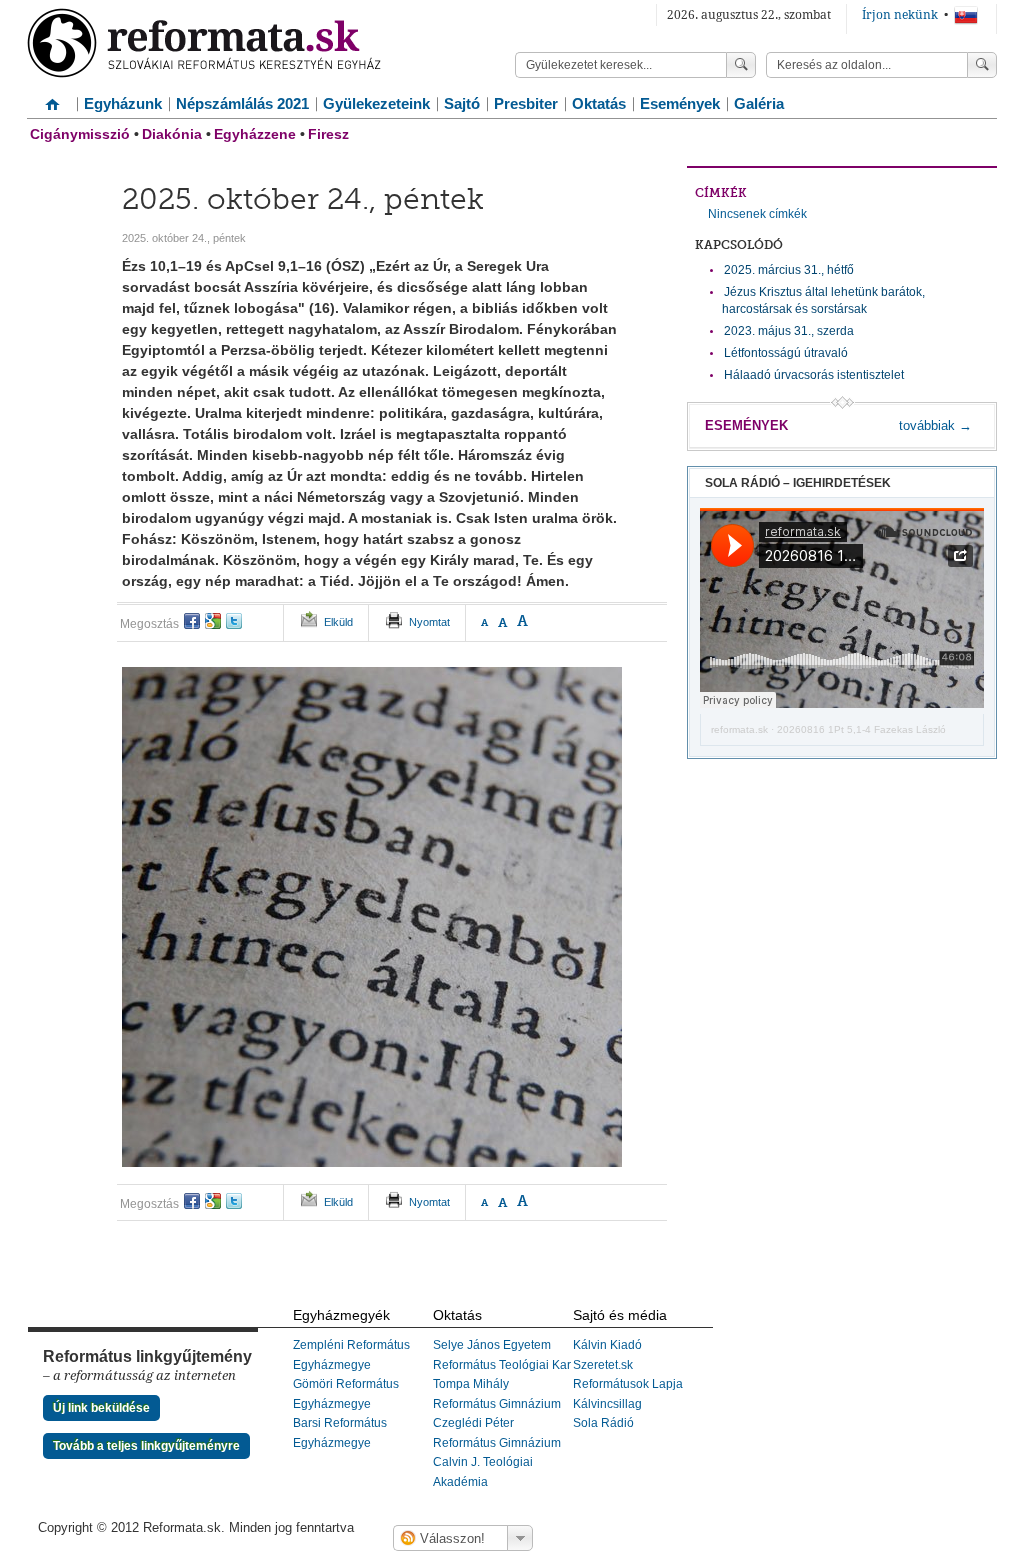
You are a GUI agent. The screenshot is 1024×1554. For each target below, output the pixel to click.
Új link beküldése (101, 1408)
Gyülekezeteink (376, 103)
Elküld (338, 622)
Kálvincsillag (607, 1404)
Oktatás (599, 103)
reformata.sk (739, 729)
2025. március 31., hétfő (789, 270)
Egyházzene (255, 134)
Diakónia (172, 134)
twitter (234, 621)
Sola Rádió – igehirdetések (798, 483)
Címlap (52, 97)
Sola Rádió (603, 1423)
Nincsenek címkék (757, 214)
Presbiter (526, 103)
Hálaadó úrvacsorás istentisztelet (814, 375)
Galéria (759, 103)
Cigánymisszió (80, 134)
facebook (192, 621)
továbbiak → (935, 426)
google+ (213, 621)
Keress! (982, 65)
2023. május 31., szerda (789, 331)
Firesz (328, 134)
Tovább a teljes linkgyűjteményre (146, 1446)
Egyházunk (123, 103)
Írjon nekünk (900, 15)
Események (680, 103)
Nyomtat (429, 622)
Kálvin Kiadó (607, 1345)
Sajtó (462, 103)
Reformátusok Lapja (628, 1384)
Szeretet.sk (603, 1365)
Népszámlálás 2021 (242, 103)
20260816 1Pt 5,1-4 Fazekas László (861, 729)
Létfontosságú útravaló (786, 353)
